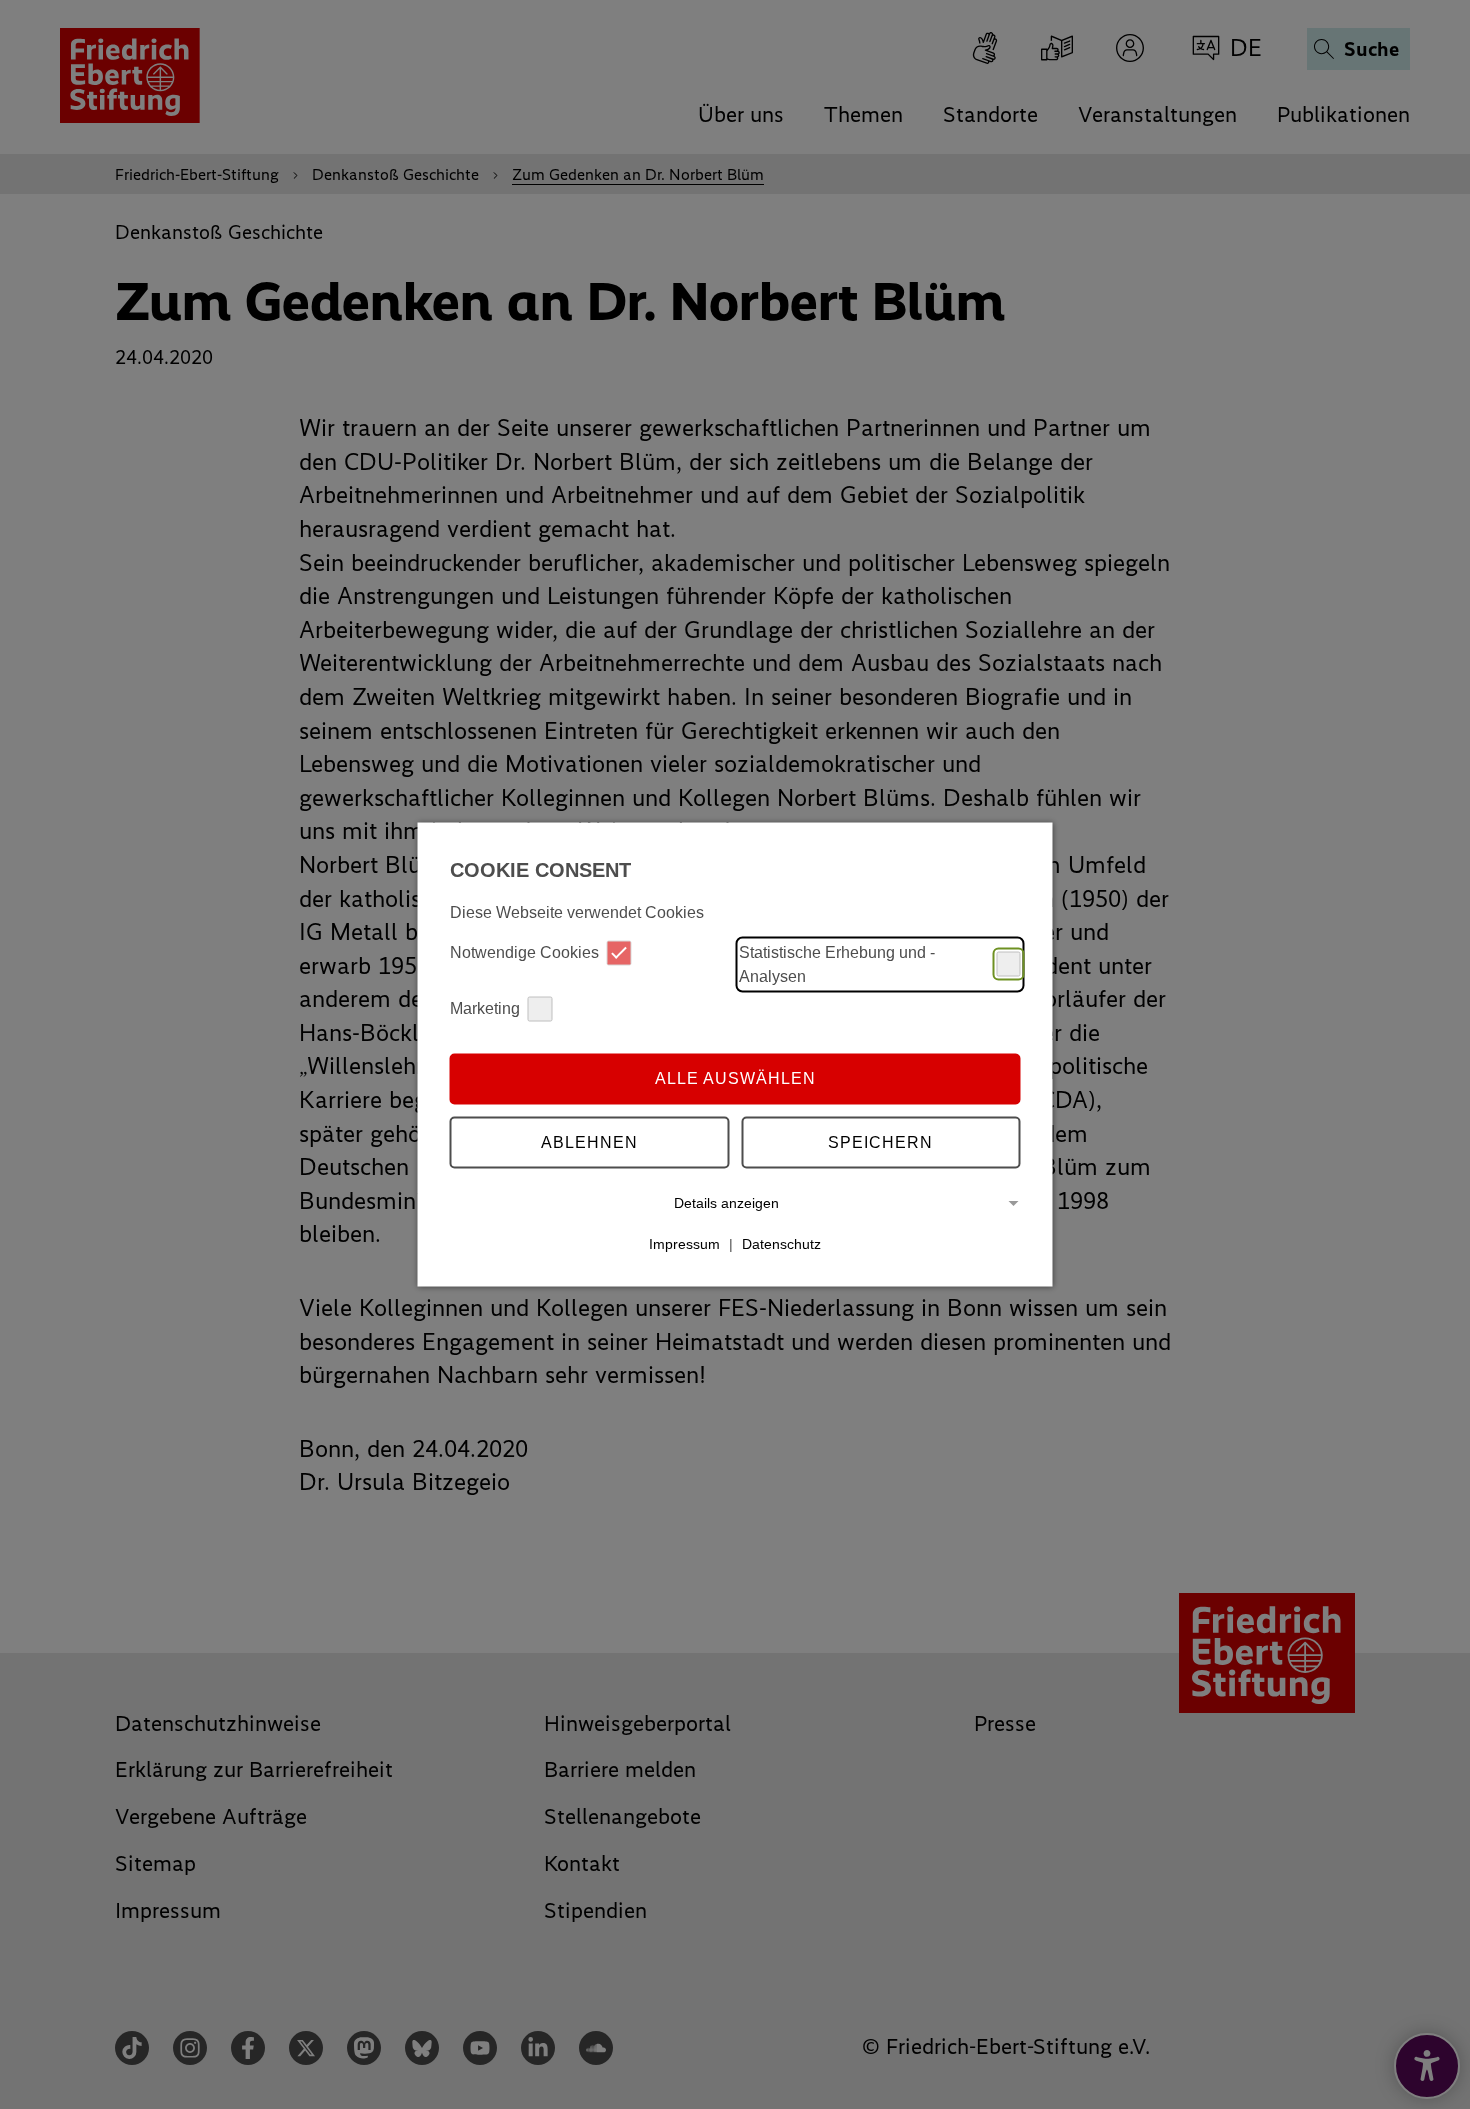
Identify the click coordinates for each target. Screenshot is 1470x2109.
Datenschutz (781, 1244)
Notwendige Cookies (524, 952)
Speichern (880, 1142)
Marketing (485, 1008)
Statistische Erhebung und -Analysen (837, 963)
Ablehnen (589, 1142)
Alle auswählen (735, 1078)
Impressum (684, 1244)
